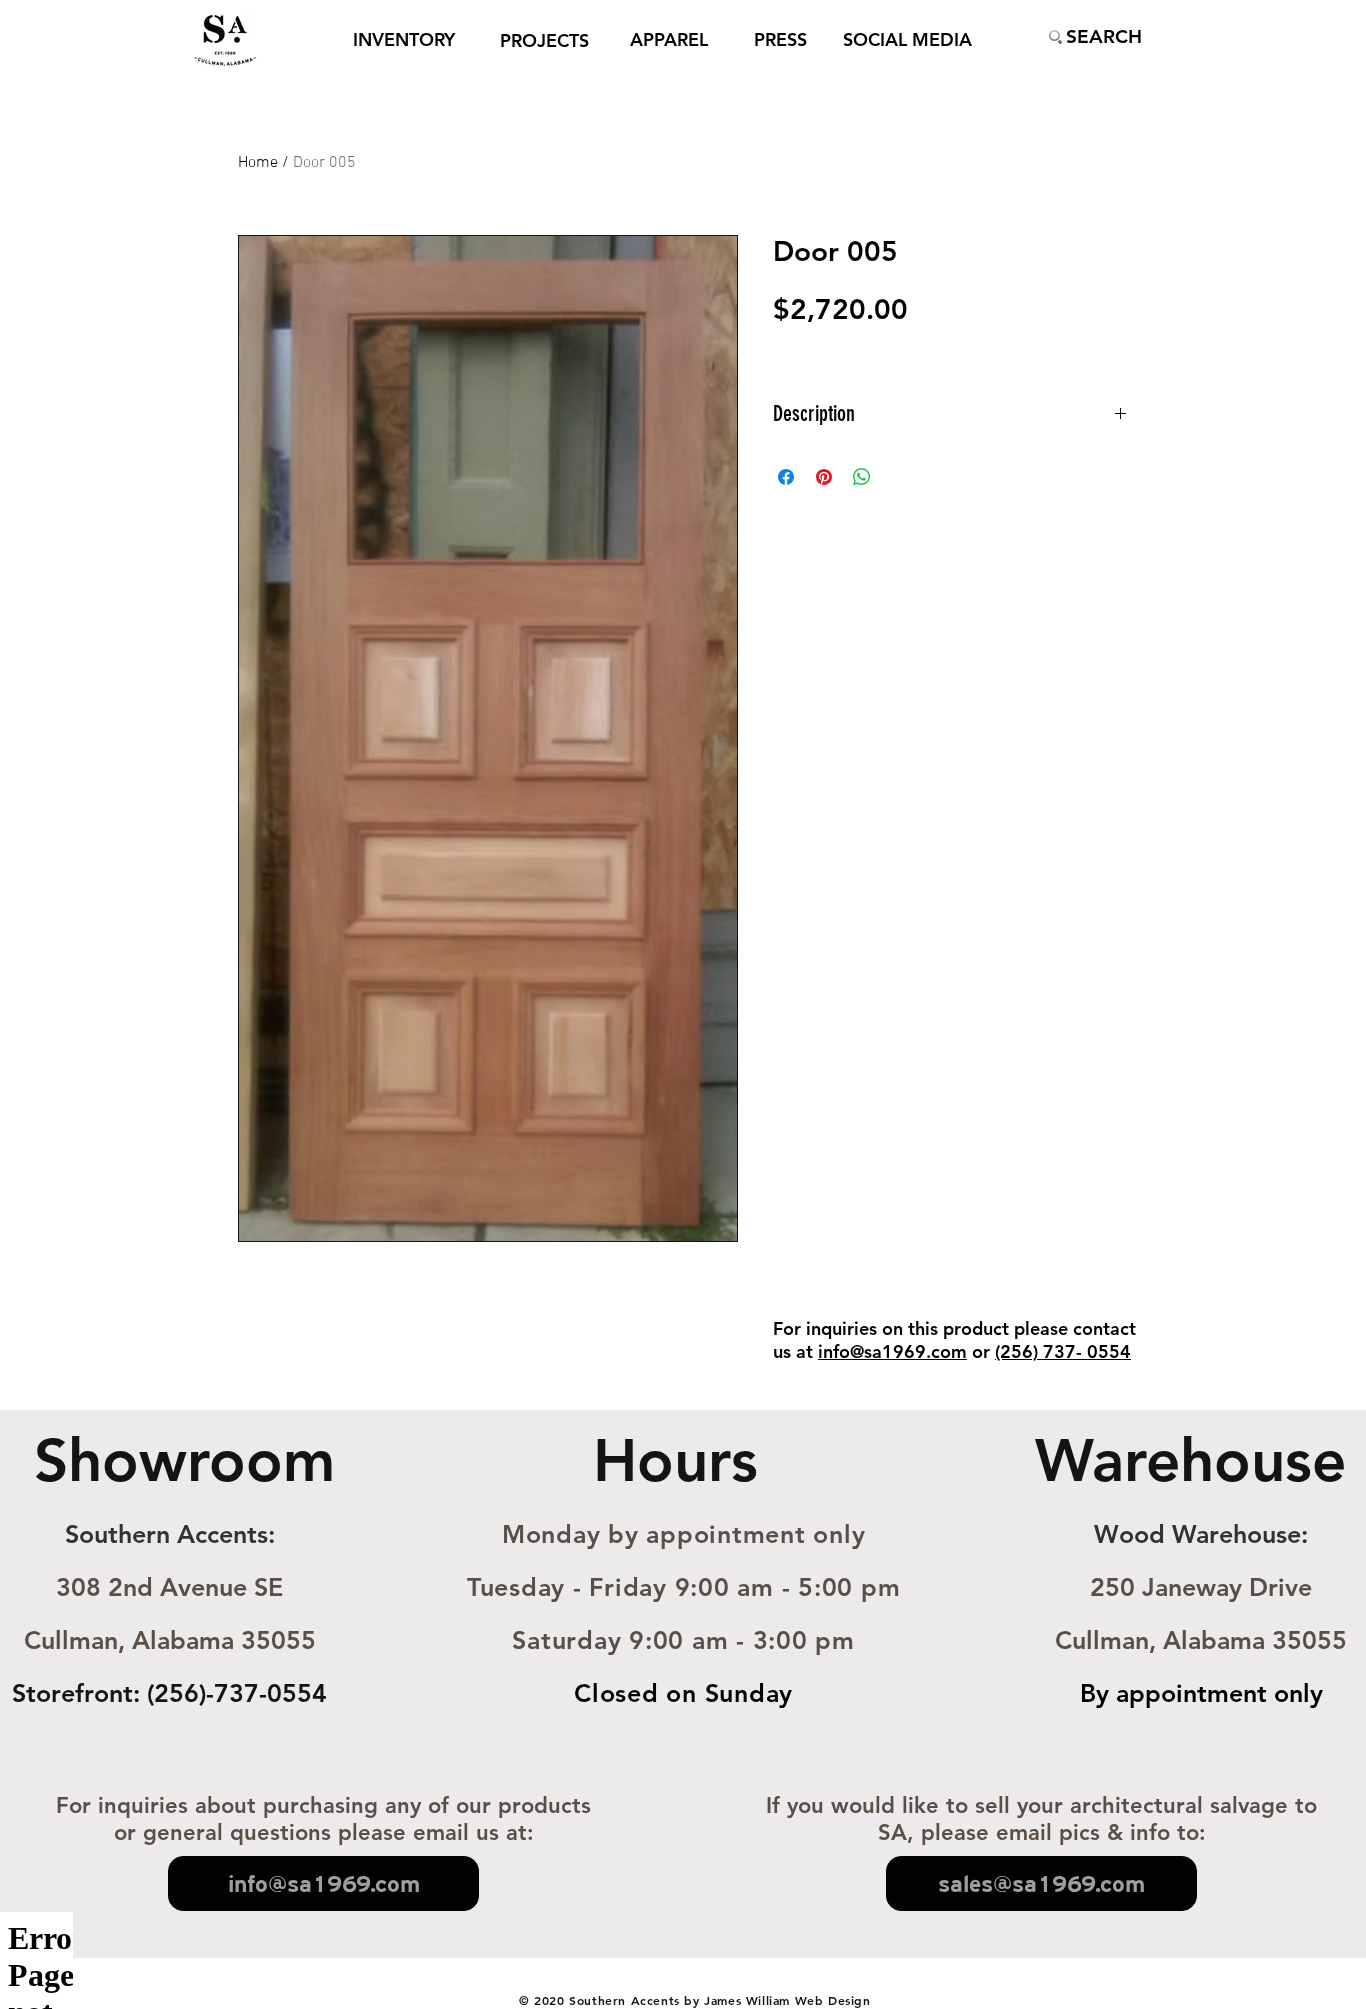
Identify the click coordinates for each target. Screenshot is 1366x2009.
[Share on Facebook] (786, 477)
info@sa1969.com (892, 1351)
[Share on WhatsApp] (862, 477)
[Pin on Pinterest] (824, 477)
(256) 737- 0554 (1063, 1351)
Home (258, 163)
